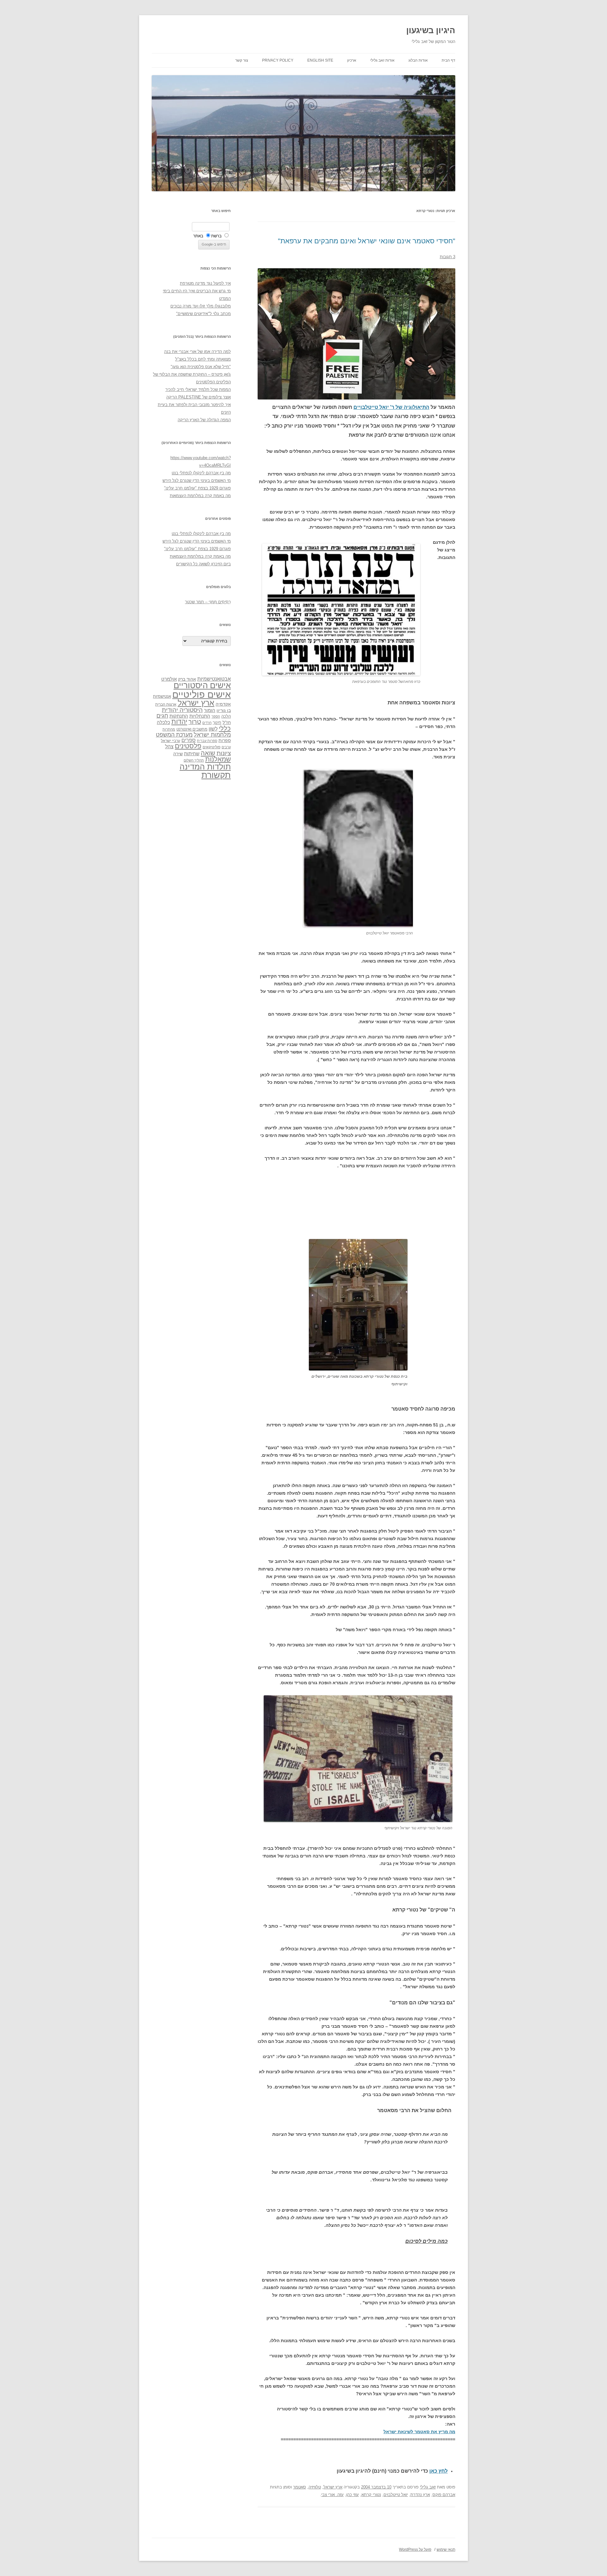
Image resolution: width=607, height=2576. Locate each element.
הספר (216, 716)
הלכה (226, 716)
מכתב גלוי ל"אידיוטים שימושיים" (203, 314)
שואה (208, 753)
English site (320, 60)
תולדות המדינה (205, 767)
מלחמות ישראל (212, 735)
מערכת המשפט (174, 735)
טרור (195, 722)
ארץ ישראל (333, 2487)
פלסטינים (188, 746)
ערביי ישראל (171, 741)
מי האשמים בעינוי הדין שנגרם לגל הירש (197, 480)
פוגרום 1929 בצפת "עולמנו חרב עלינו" (197, 488)
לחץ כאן (438, 2471)
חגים (162, 716)
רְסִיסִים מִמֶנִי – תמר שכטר (208, 602)
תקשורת (216, 775)
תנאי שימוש (446, 2549)
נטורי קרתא (371, 2495)
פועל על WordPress (415, 2549)
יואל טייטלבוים (396, 2495)
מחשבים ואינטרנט (192, 729)
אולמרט (169, 679)
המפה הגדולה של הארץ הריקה (204, 420)
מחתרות (169, 729)
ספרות (225, 740)
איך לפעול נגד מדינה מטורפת (205, 283)
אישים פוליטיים (202, 694)
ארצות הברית (166, 704)
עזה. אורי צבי (332, 2495)
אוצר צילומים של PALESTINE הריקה (199, 397)
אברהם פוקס (444, 2495)
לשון (213, 729)
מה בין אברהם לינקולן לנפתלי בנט (201, 473)
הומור (210, 710)
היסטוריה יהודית (182, 710)
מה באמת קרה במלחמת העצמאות (200, 496)
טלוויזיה (315, 2487)
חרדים (207, 723)
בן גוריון (224, 710)
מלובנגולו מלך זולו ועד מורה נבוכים (201, 306)
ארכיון (352, 60)
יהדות (179, 722)
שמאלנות (218, 759)
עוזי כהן (353, 2495)
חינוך (217, 723)
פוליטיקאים (212, 747)
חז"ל (227, 722)
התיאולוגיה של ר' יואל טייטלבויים (391, 407)
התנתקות (179, 716)
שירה (178, 754)
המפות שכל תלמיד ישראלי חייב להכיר (198, 389)
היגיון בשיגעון (431, 30)
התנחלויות (200, 716)
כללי (225, 728)
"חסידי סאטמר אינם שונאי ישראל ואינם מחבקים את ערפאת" (367, 241)
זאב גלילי (428, 2487)
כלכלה (163, 722)
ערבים (226, 747)
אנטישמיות (162, 696)
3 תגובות (448, 257)
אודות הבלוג (418, 60)
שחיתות (192, 753)
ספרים (189, 740)
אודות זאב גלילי (382, 60)
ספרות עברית (207, 741)
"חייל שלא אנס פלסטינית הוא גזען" (201, 367)
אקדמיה (223, 704)
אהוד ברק (187, 679)
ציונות (224, 753)
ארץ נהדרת (420, 2495)
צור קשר (242, 60)
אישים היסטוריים (202, 685)
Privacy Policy (278, 60)
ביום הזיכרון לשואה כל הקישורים (203, 564)
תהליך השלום (194, 760)
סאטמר (300, 2487)
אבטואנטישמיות (214, 679)
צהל (169, 747)
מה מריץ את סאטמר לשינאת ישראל (419, 2432)
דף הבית (448, 60)
